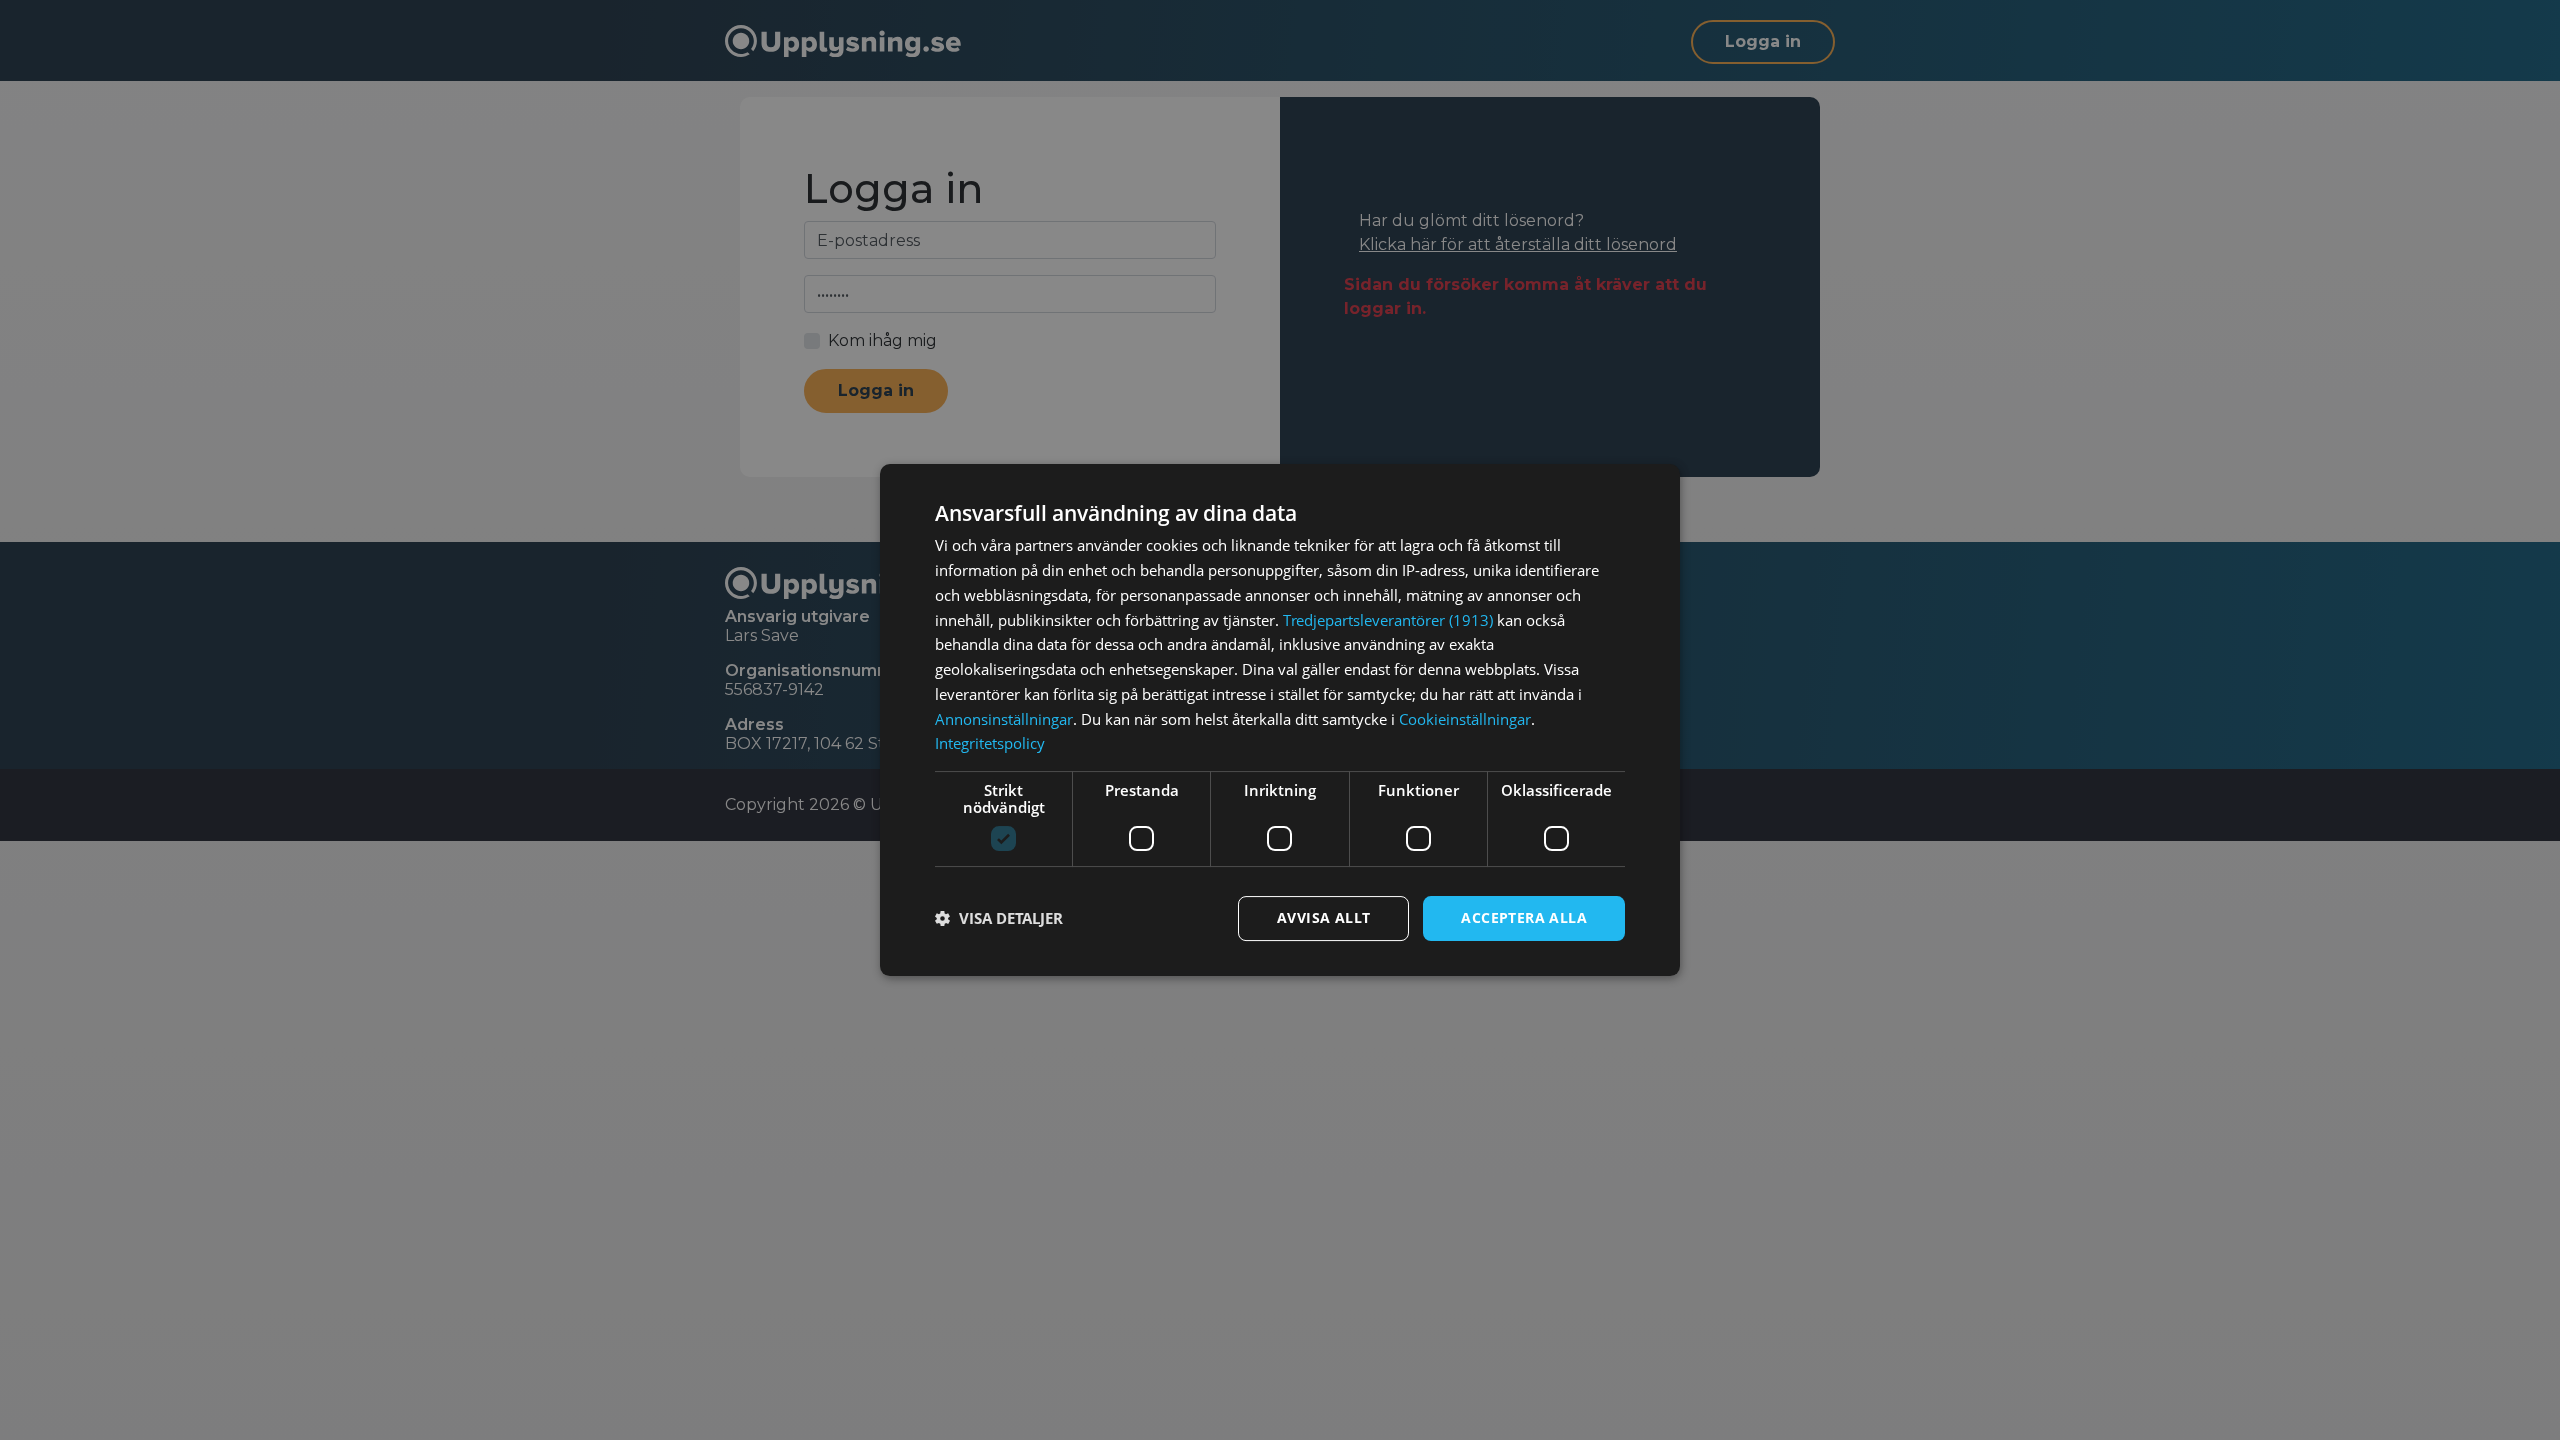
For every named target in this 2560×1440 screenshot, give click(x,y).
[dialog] (1280, 720)
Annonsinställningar (1004, 719)
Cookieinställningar (1465, 719)
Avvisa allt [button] (1323, 917)
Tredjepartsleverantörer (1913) (1388, 620)
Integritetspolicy (990, 743)
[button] (999, 919)
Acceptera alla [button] (1524, 917)
